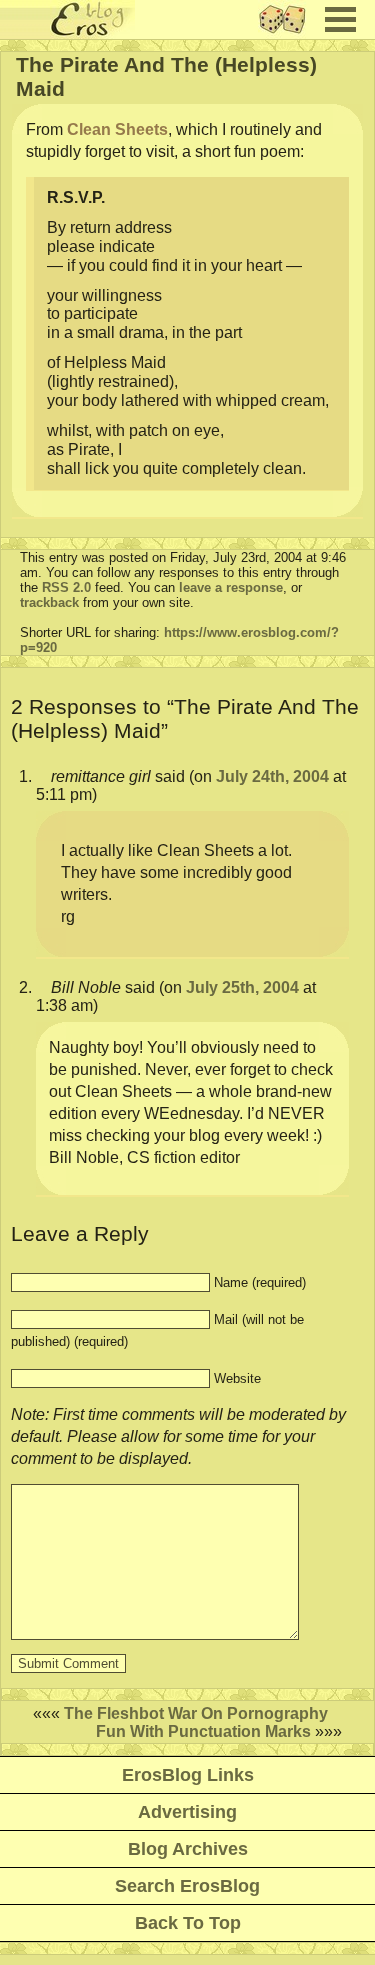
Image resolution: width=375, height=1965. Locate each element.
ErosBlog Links (188, 1775)
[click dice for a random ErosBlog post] (288, 33)
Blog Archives (188, 1849)
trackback (49, 602)
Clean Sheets (117, 129)
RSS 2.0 (66, 587)
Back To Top (188, 1923)
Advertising (187, 1812)
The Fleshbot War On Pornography (196, 1713)
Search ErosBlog (187, 1886)
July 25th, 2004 (242, 987)
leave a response (231, 587)
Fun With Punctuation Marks (203, 1731)
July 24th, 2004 (272, 776)
